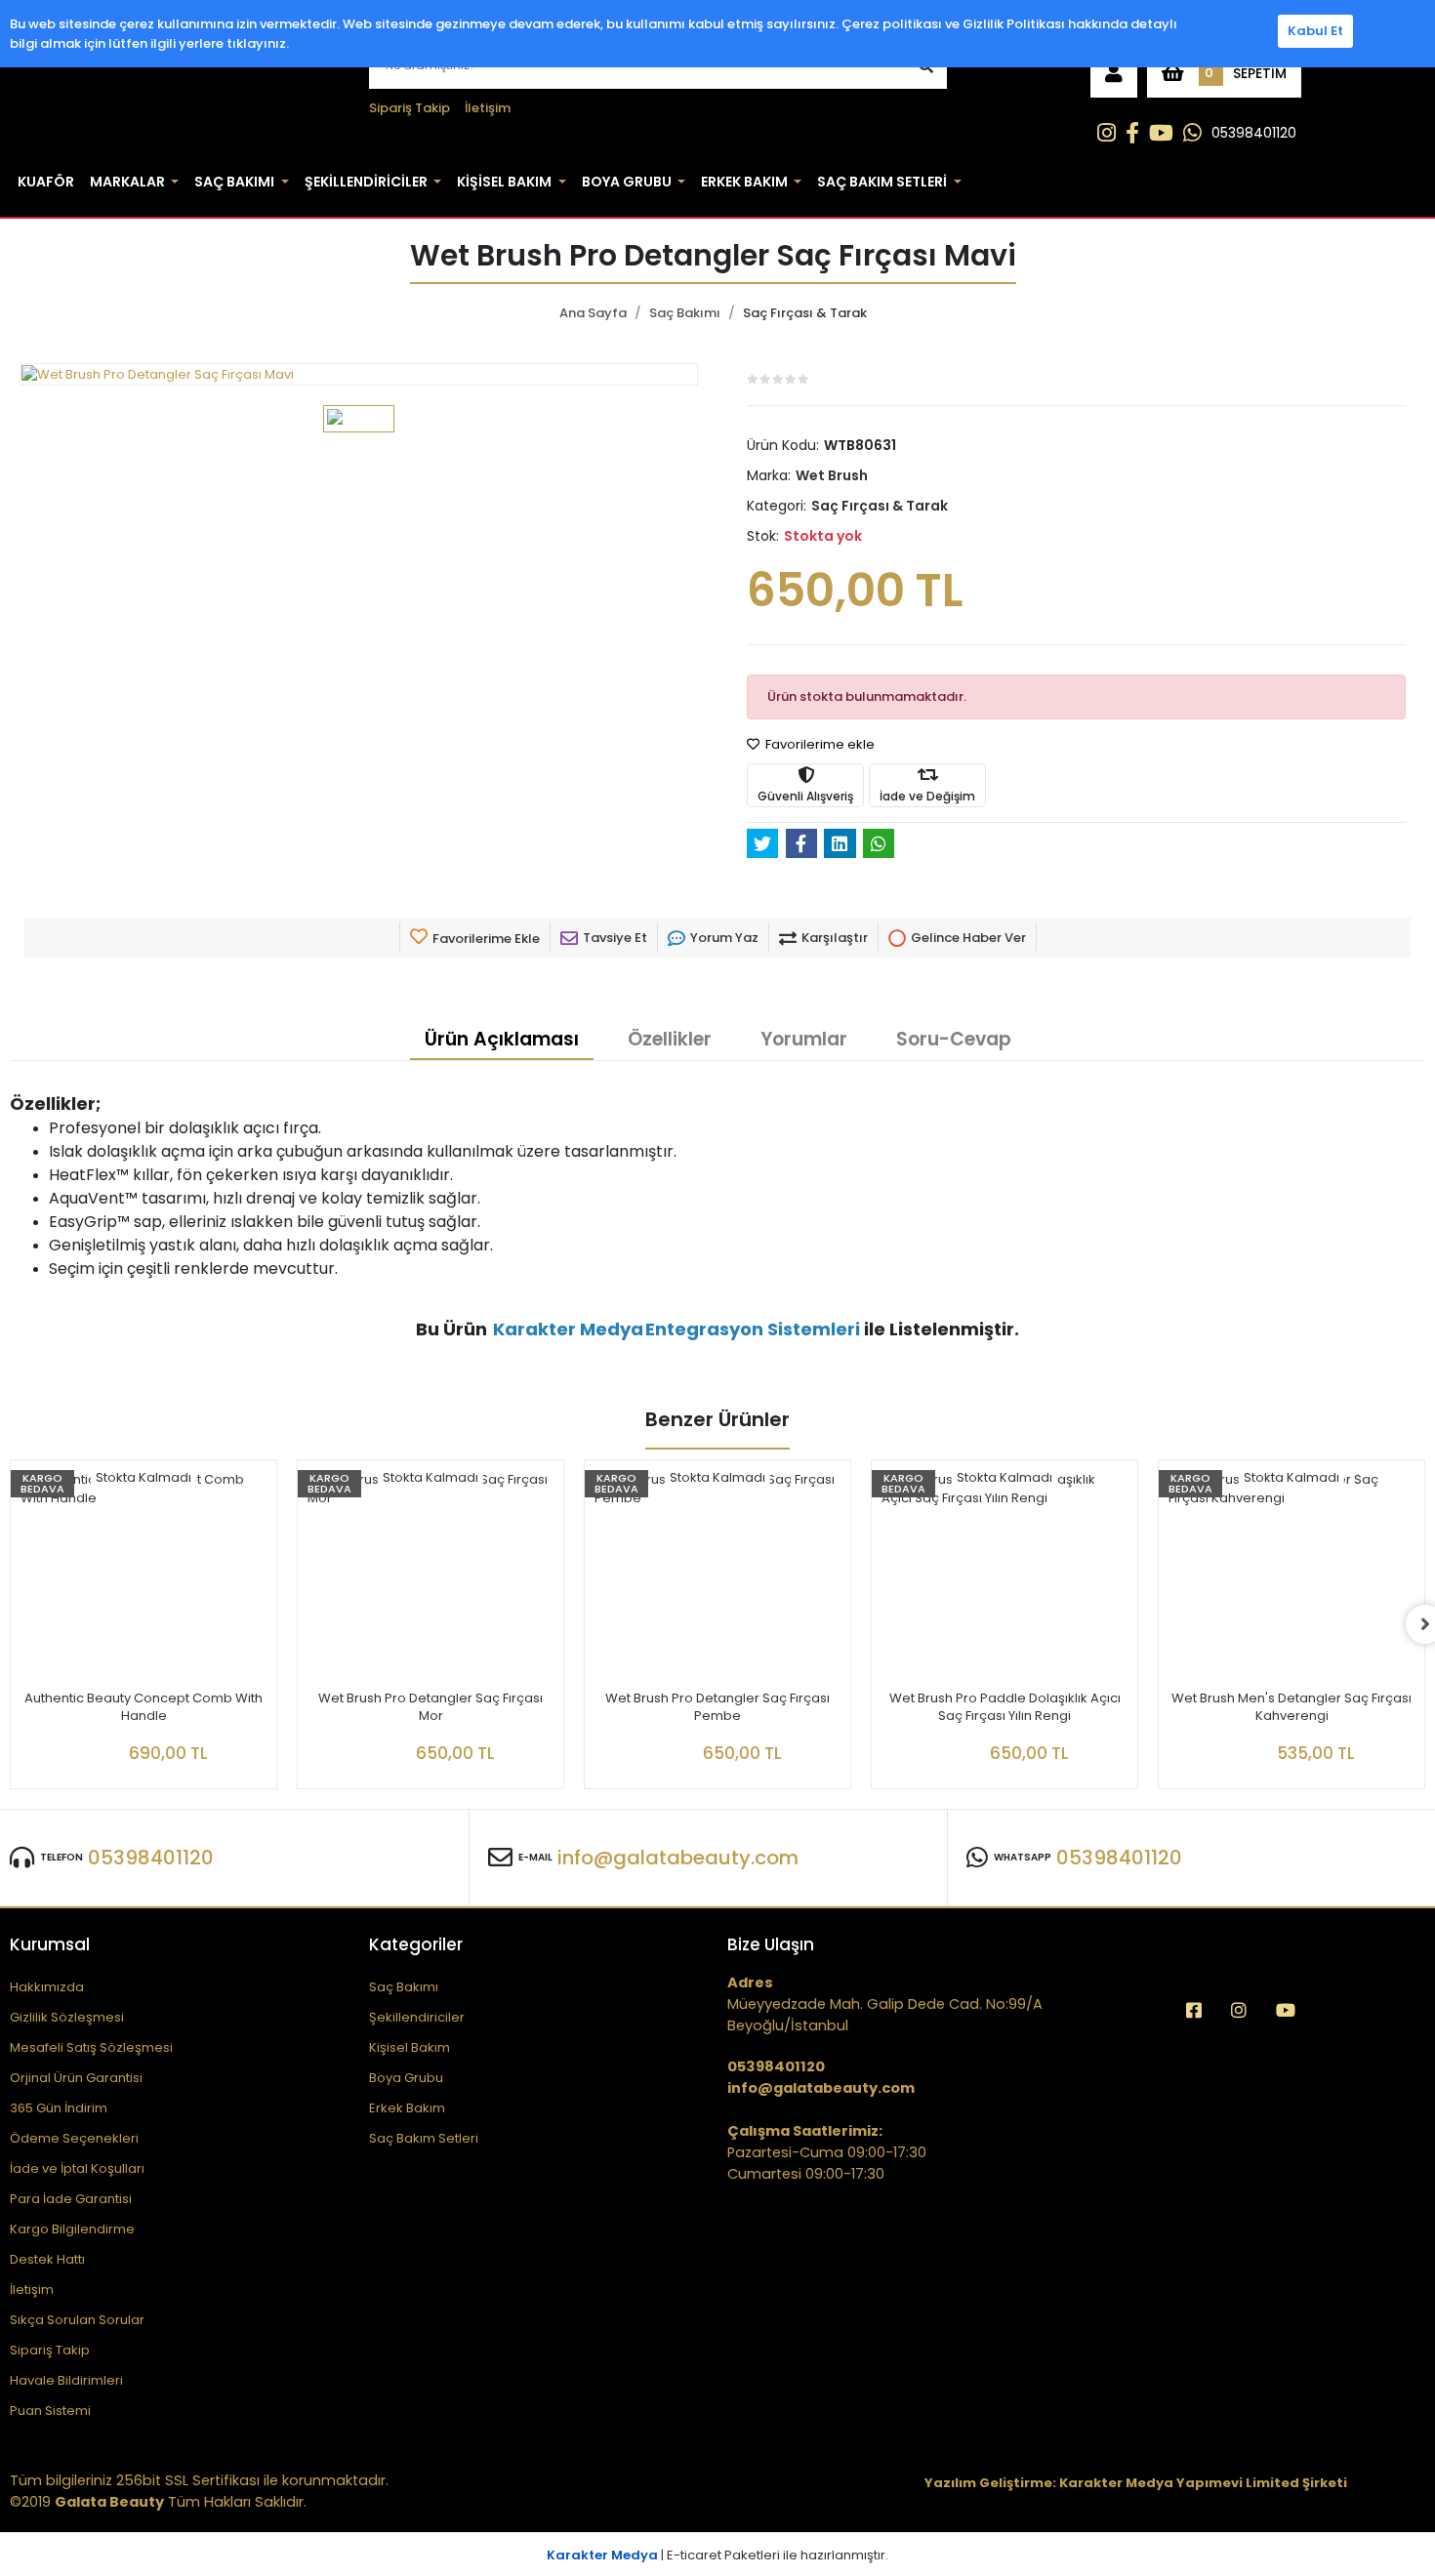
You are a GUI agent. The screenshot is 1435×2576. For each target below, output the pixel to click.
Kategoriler (416, 1944)
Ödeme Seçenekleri (74, 2138)
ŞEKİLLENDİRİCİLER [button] (366, 182)
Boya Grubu (406, 2078)
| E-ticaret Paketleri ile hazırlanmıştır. (717, 2555)
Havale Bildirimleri (66, 2380)
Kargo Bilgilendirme (72, 2229)
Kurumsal (50, 1944)
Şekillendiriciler (417, 2017)
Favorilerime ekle (819, 744)
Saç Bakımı (404, 1987)
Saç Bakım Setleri (424, 2138)
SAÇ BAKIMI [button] (234, 182)
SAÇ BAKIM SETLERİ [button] (882, 182)
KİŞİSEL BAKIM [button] (504, 182)
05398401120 (1254, 133)
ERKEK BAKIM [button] (744, 182)
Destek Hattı (47, 2259)
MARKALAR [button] (127, 182)
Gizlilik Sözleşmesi (67, 2017)
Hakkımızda (47, 1987)
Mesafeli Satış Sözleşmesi (91, 2047)
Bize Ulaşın (771, 1944)
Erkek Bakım (407, 2108)
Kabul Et (1315, 31)
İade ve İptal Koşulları (77, 2168)
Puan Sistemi (50, 2411)
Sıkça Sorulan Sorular (77, 2320)
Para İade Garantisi (71, 2199)
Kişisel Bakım (410, 2047)
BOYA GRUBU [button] (627, 182)
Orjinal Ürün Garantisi (76, 2078)
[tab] (502, 1041)
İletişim (488, 108)
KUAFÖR (46, 182)
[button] (1114, 73)
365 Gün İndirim (59, 2108)
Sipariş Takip (410, 108)
